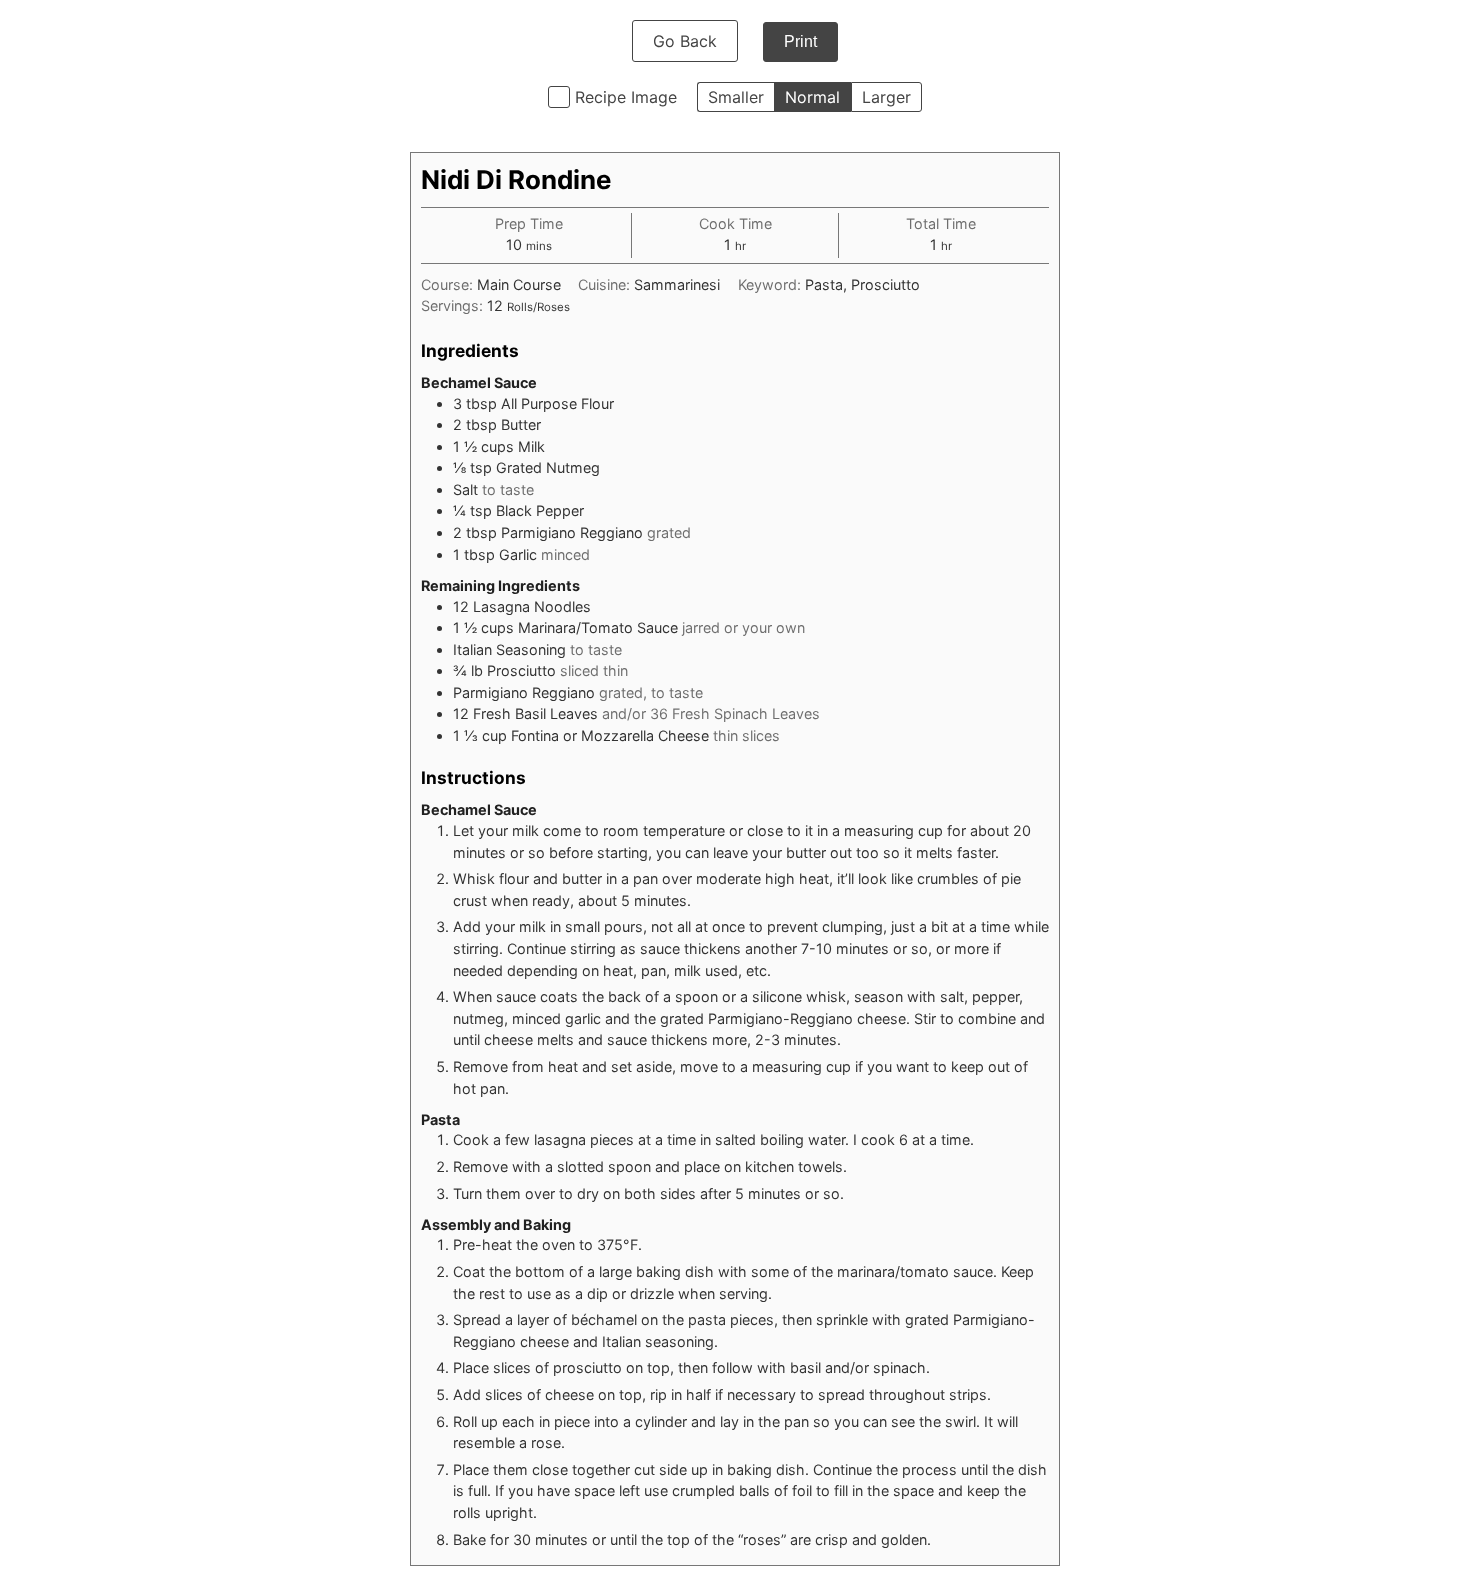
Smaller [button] (736, 97)
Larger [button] (886, 97)
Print (800, 41)
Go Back (685, 41)
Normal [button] (812, 97)
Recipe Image (626, 97)
